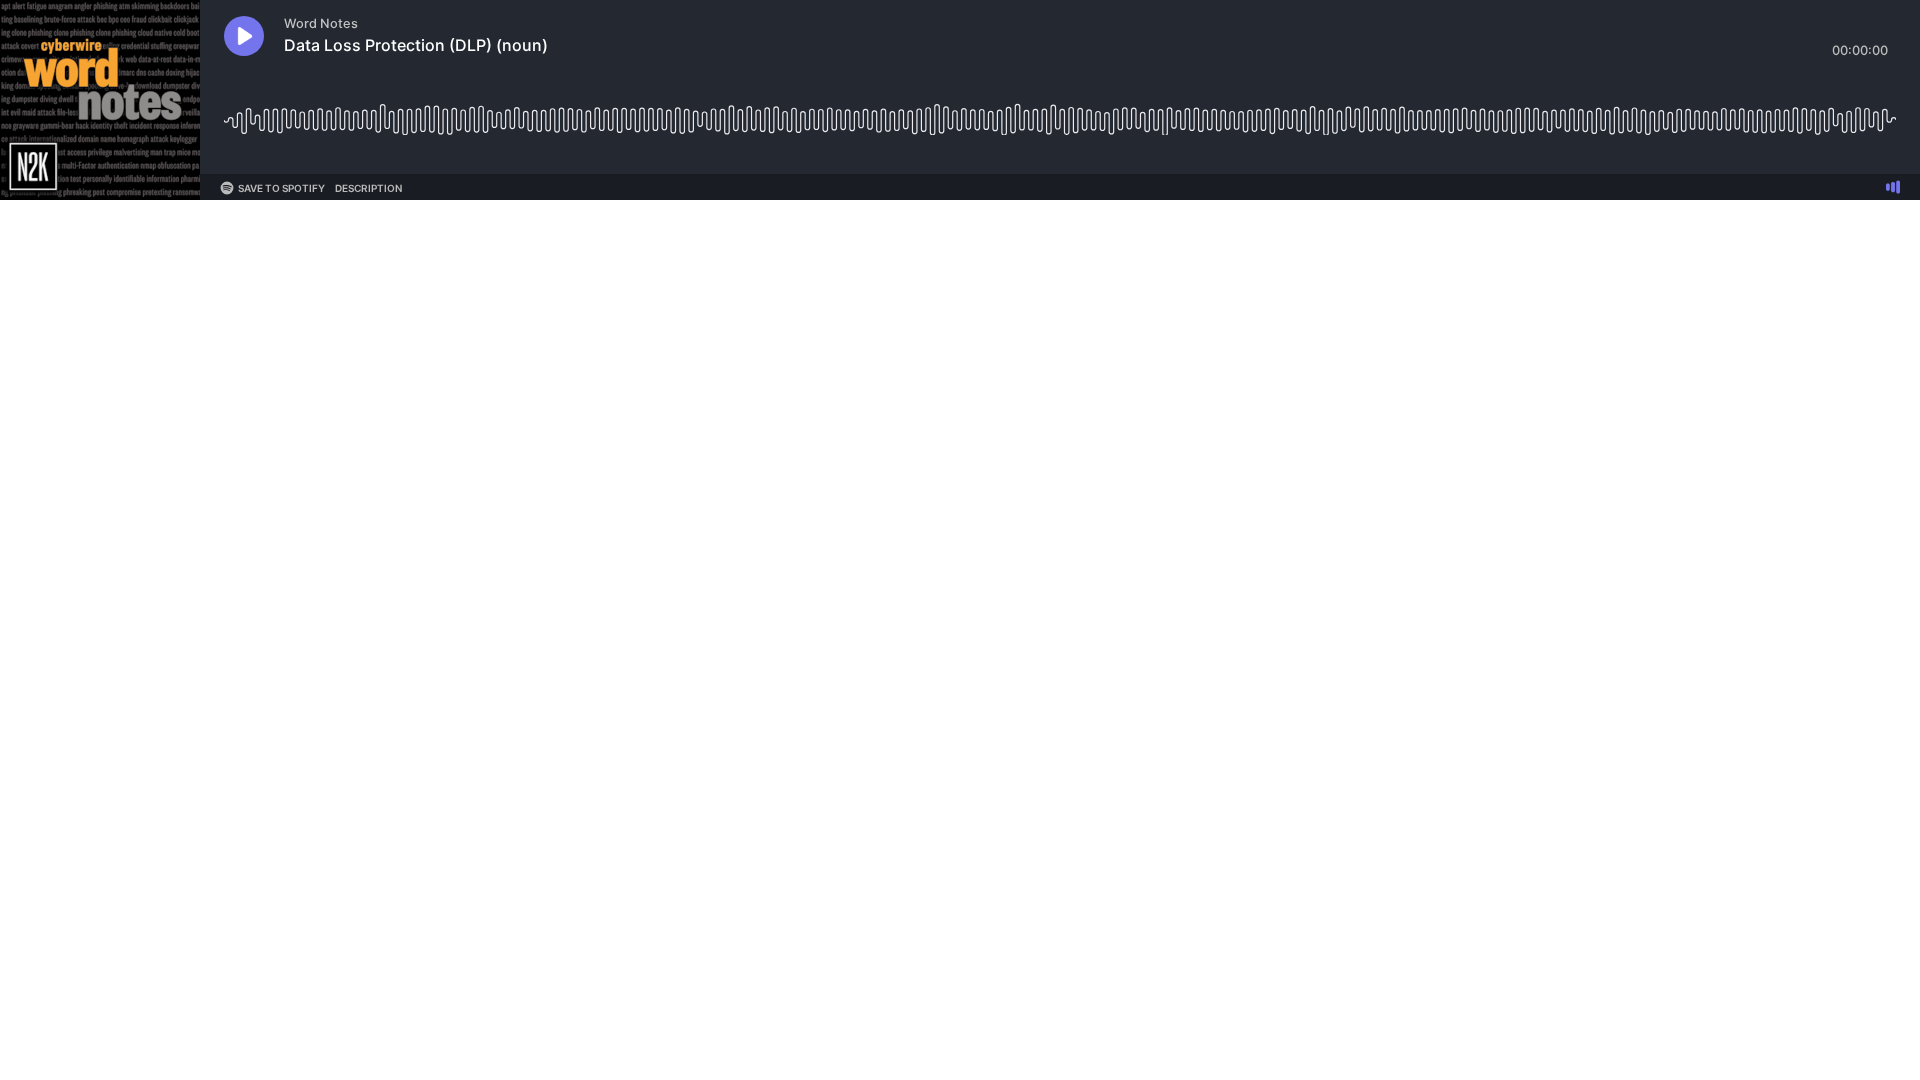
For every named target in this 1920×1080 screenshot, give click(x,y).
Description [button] (368, 188)
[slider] (1060, 112)
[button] (244, 36)
